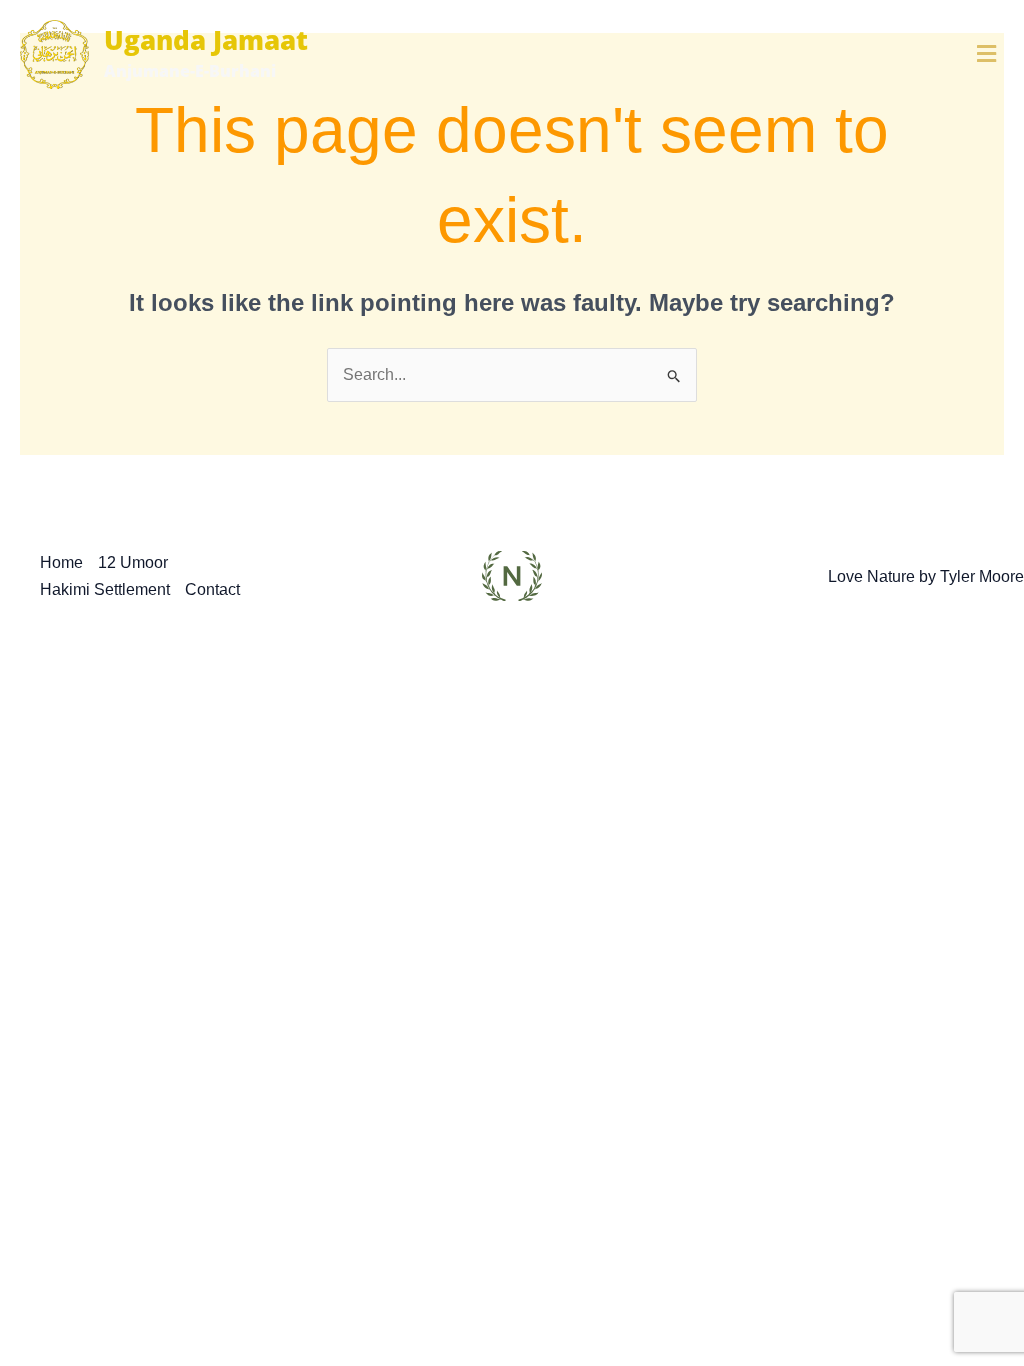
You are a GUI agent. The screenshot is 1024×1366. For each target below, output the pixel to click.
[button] (813, 54)
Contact (212, 589)
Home (61, 562)
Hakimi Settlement (105, 589)
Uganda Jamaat (206, 40)
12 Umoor (133, 562)
